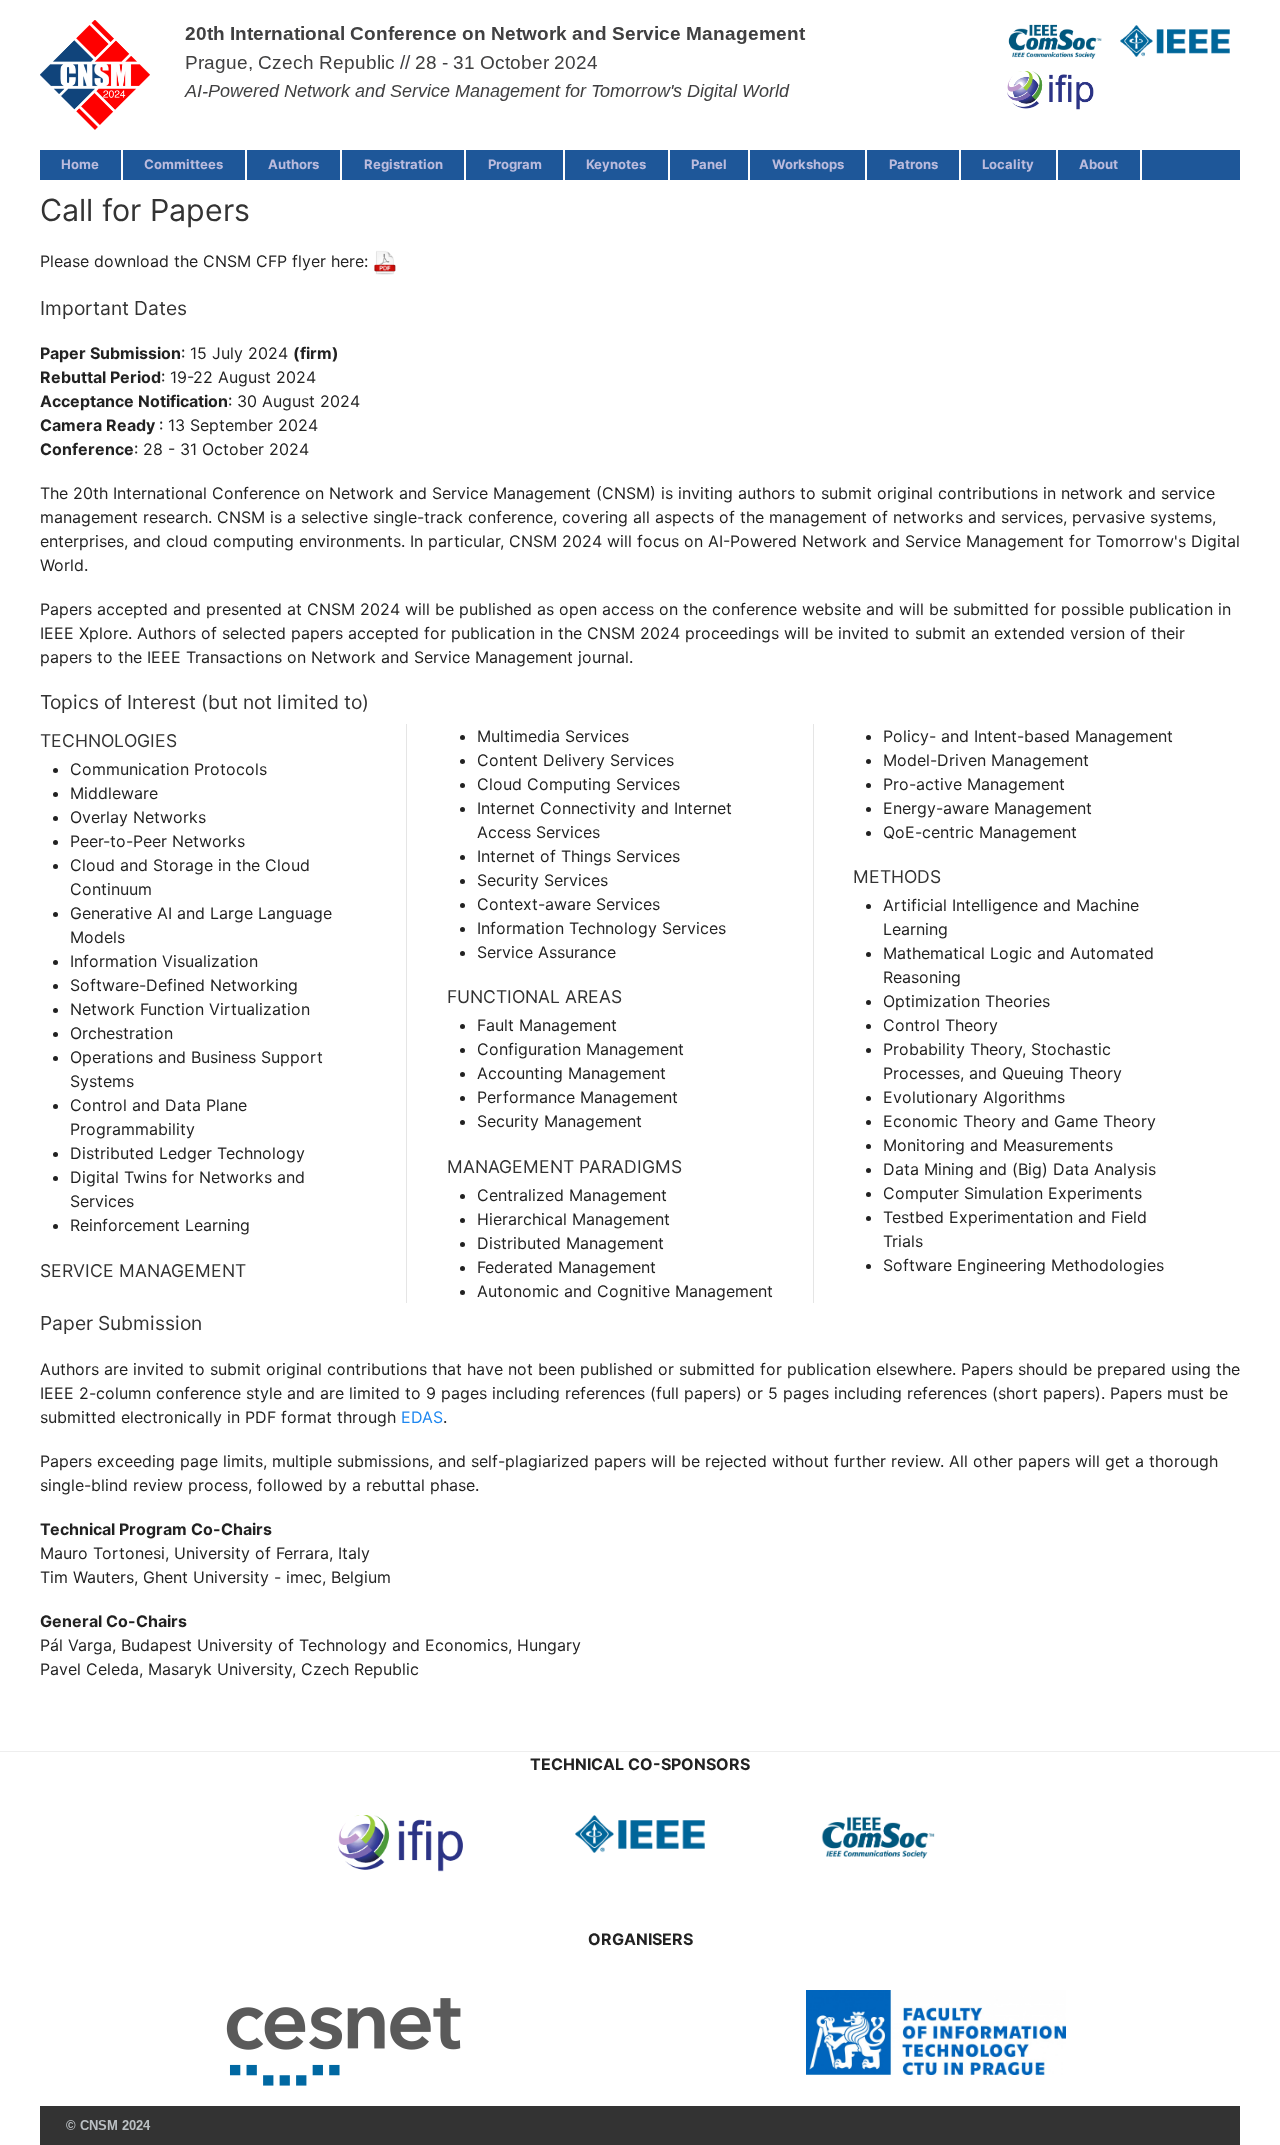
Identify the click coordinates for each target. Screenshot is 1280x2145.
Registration (403, 164)
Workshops (808, 164)
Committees (183, 164)
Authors (293, 164)
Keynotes (616, 164)
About (1098, 164)
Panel (709, 164)
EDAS (422, 1417)
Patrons (913, 164)
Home (80, 164)
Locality (1008, 164)
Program (515, 164)
